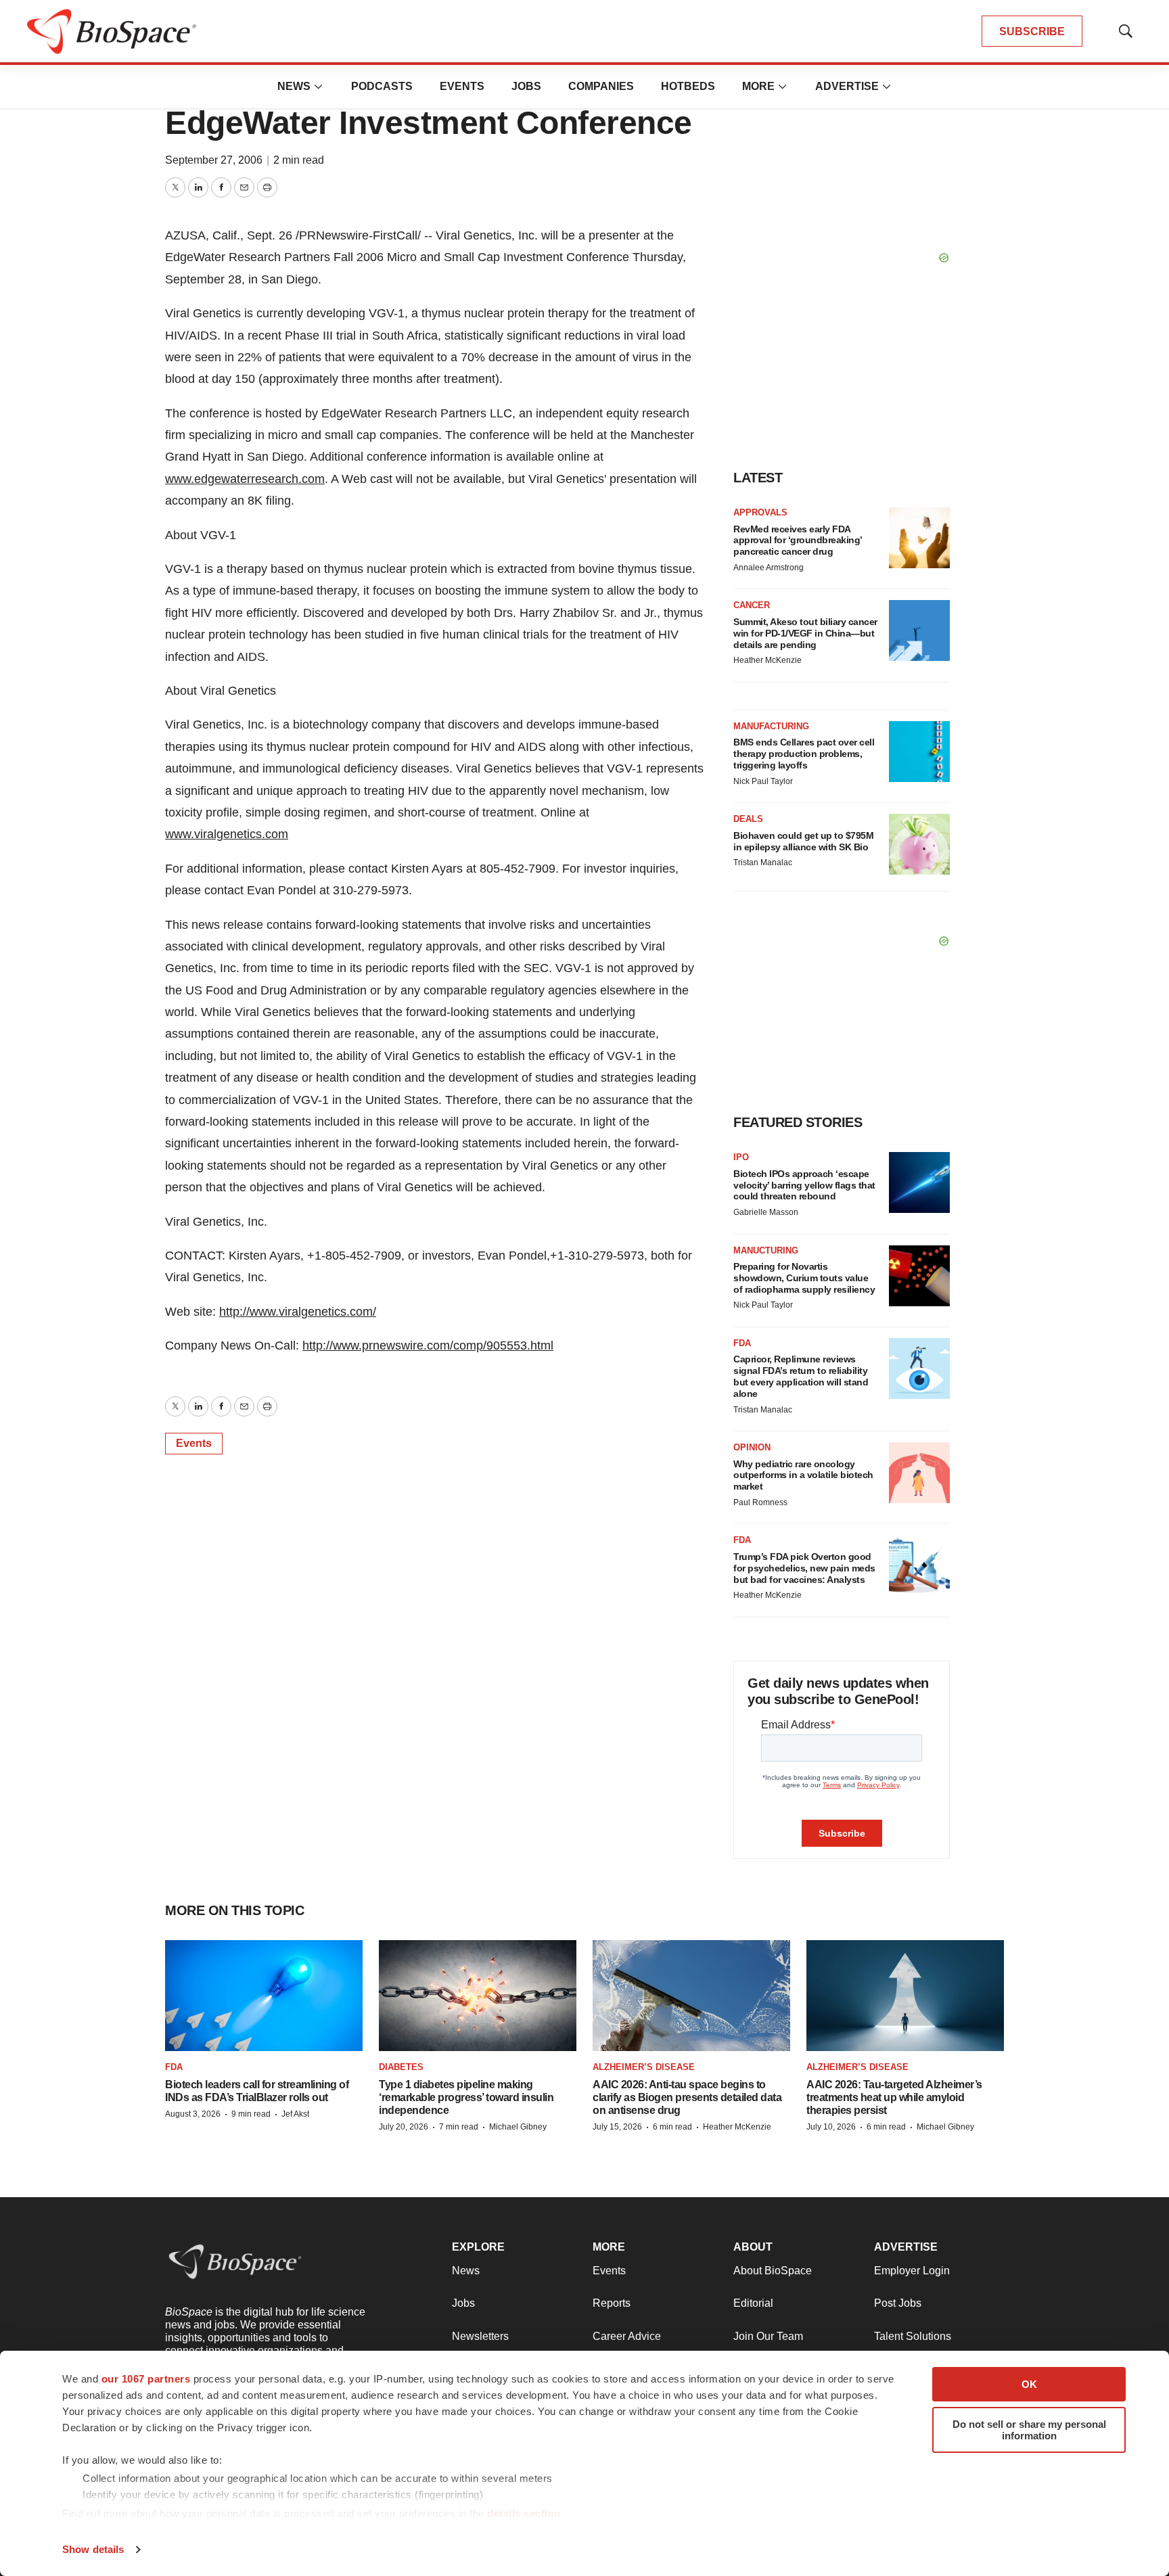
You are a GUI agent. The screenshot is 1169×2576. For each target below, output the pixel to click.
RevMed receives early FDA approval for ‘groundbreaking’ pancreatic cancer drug (798, 540)
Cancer (752, 605)
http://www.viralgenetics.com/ (298, 1312)
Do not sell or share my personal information (1029, 2430)
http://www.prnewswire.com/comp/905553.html (428, 1345)
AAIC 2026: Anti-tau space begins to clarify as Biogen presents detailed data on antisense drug (687, 2097)
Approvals (760, 512)
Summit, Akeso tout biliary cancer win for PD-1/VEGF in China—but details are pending (805, 633)
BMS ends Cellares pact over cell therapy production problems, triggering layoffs (804, 754)
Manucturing (766, 1250)
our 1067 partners (146, 2379)
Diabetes (401, 2067)
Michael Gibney (518, 2127)
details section (524, 2513)
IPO (741, 1157)
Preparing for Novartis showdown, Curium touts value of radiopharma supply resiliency (804, 1278)
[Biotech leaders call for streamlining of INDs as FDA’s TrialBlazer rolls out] (264, 1996)
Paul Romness (760, 1502)
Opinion (752, 1447)
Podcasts (382, 86)
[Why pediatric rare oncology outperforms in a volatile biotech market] (919, 1473)
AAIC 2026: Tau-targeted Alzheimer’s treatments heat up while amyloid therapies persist (894, 2097)
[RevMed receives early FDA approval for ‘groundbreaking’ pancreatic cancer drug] (919, 538)
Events (462, 86)
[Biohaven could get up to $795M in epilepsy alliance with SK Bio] (919, 844)
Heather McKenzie (767, 660)
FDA (742, 1343)
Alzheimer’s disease (644, 2067)
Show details (93, 2549)
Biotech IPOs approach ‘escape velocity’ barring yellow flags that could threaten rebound (804, 1185)
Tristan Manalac (763, 862)
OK (1029, 2384)
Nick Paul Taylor (763, 781)
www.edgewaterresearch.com (245, 479)
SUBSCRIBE (1032, 31)
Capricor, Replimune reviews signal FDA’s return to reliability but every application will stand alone (801, 1376)
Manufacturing (771, 726)
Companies (601, 86)
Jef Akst (295, 2114)
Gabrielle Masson (766, 1212)
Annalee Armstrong (769, 568)
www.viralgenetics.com (227, 834)
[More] (319, 87)
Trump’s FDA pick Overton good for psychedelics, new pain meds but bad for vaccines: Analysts (804, 1568)
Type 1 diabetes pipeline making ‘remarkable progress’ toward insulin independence (466, 2097)
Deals (748, 819)
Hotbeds (688, 86)
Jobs (526, 86)
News (294, 86)
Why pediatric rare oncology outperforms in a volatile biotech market (803, 1475)
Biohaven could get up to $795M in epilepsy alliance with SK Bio (803, 841)
